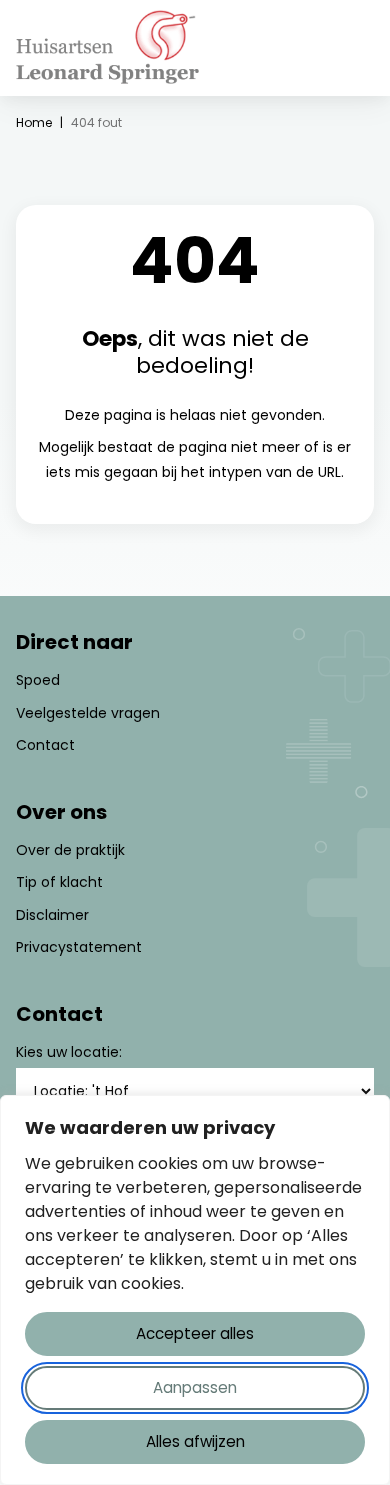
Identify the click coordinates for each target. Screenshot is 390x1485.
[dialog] (195, 1290)
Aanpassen (195, 1387)
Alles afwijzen (195, 1441)
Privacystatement (79, 947)
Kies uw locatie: (69, 1052)
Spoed (38, 680)
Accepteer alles (195, 1333)
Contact (45, 745)
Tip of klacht (59, 882)
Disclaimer (52, 915)
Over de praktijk (70, 850)
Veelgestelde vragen (88, 713)
